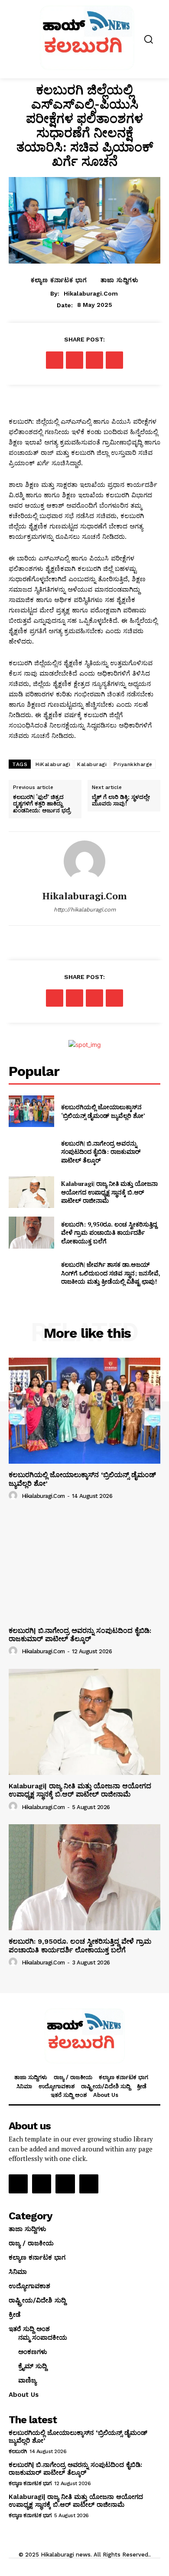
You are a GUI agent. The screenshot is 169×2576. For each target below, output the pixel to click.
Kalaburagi (92, 764)
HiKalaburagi (53, 764)
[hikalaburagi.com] (84, 861)
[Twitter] (75, 360)
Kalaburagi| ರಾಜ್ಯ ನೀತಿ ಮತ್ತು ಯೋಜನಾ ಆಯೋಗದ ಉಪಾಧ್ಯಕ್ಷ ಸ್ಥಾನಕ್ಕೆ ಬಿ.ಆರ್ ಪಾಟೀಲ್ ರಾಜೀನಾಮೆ (109, 1192)
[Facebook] (55, 360)
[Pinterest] (94, 360)
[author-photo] (14, 1496)
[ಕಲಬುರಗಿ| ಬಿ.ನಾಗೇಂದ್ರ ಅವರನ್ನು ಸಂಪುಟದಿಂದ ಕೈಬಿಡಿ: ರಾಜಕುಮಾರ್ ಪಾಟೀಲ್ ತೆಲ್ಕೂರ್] (31, 1152)
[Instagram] (42, 2184)
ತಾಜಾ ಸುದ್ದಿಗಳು (120, 280)
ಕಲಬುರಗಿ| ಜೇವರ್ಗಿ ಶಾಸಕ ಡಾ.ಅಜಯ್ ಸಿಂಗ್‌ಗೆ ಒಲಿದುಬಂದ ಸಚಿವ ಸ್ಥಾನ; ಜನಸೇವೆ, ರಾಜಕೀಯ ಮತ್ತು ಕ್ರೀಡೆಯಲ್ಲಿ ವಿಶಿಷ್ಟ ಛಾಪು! (111, 1273)
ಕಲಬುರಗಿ (18, 2451)
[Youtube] (89, 2184)
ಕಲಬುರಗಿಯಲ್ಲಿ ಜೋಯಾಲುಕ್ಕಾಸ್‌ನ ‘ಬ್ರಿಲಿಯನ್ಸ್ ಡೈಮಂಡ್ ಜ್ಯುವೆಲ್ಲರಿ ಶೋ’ (103, 1111)
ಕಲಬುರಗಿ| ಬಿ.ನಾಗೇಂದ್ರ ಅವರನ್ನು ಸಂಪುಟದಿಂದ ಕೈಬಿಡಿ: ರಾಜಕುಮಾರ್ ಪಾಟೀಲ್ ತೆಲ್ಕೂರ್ (101, 1152)
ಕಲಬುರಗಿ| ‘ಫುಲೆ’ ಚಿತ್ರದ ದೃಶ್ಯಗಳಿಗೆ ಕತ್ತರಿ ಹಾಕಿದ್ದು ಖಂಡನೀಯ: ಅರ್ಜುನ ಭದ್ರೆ (42, 804)
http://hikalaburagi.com (85, 910)
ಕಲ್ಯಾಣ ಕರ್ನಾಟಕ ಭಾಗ (59, 280)
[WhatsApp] (114, 360)
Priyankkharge (133, 764)
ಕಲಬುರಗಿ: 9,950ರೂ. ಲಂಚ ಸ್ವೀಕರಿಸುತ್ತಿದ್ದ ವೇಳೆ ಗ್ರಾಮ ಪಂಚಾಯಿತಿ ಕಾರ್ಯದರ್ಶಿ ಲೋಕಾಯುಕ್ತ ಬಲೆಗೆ (109, 1233)
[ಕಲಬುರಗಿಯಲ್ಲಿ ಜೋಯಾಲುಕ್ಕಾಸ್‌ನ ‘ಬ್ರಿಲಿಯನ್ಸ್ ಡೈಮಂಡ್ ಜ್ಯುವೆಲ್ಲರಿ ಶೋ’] (31, 1111)
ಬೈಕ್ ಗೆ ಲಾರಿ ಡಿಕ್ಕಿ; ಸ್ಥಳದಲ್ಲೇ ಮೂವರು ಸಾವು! (121, 800)
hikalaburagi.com (91, 293)
